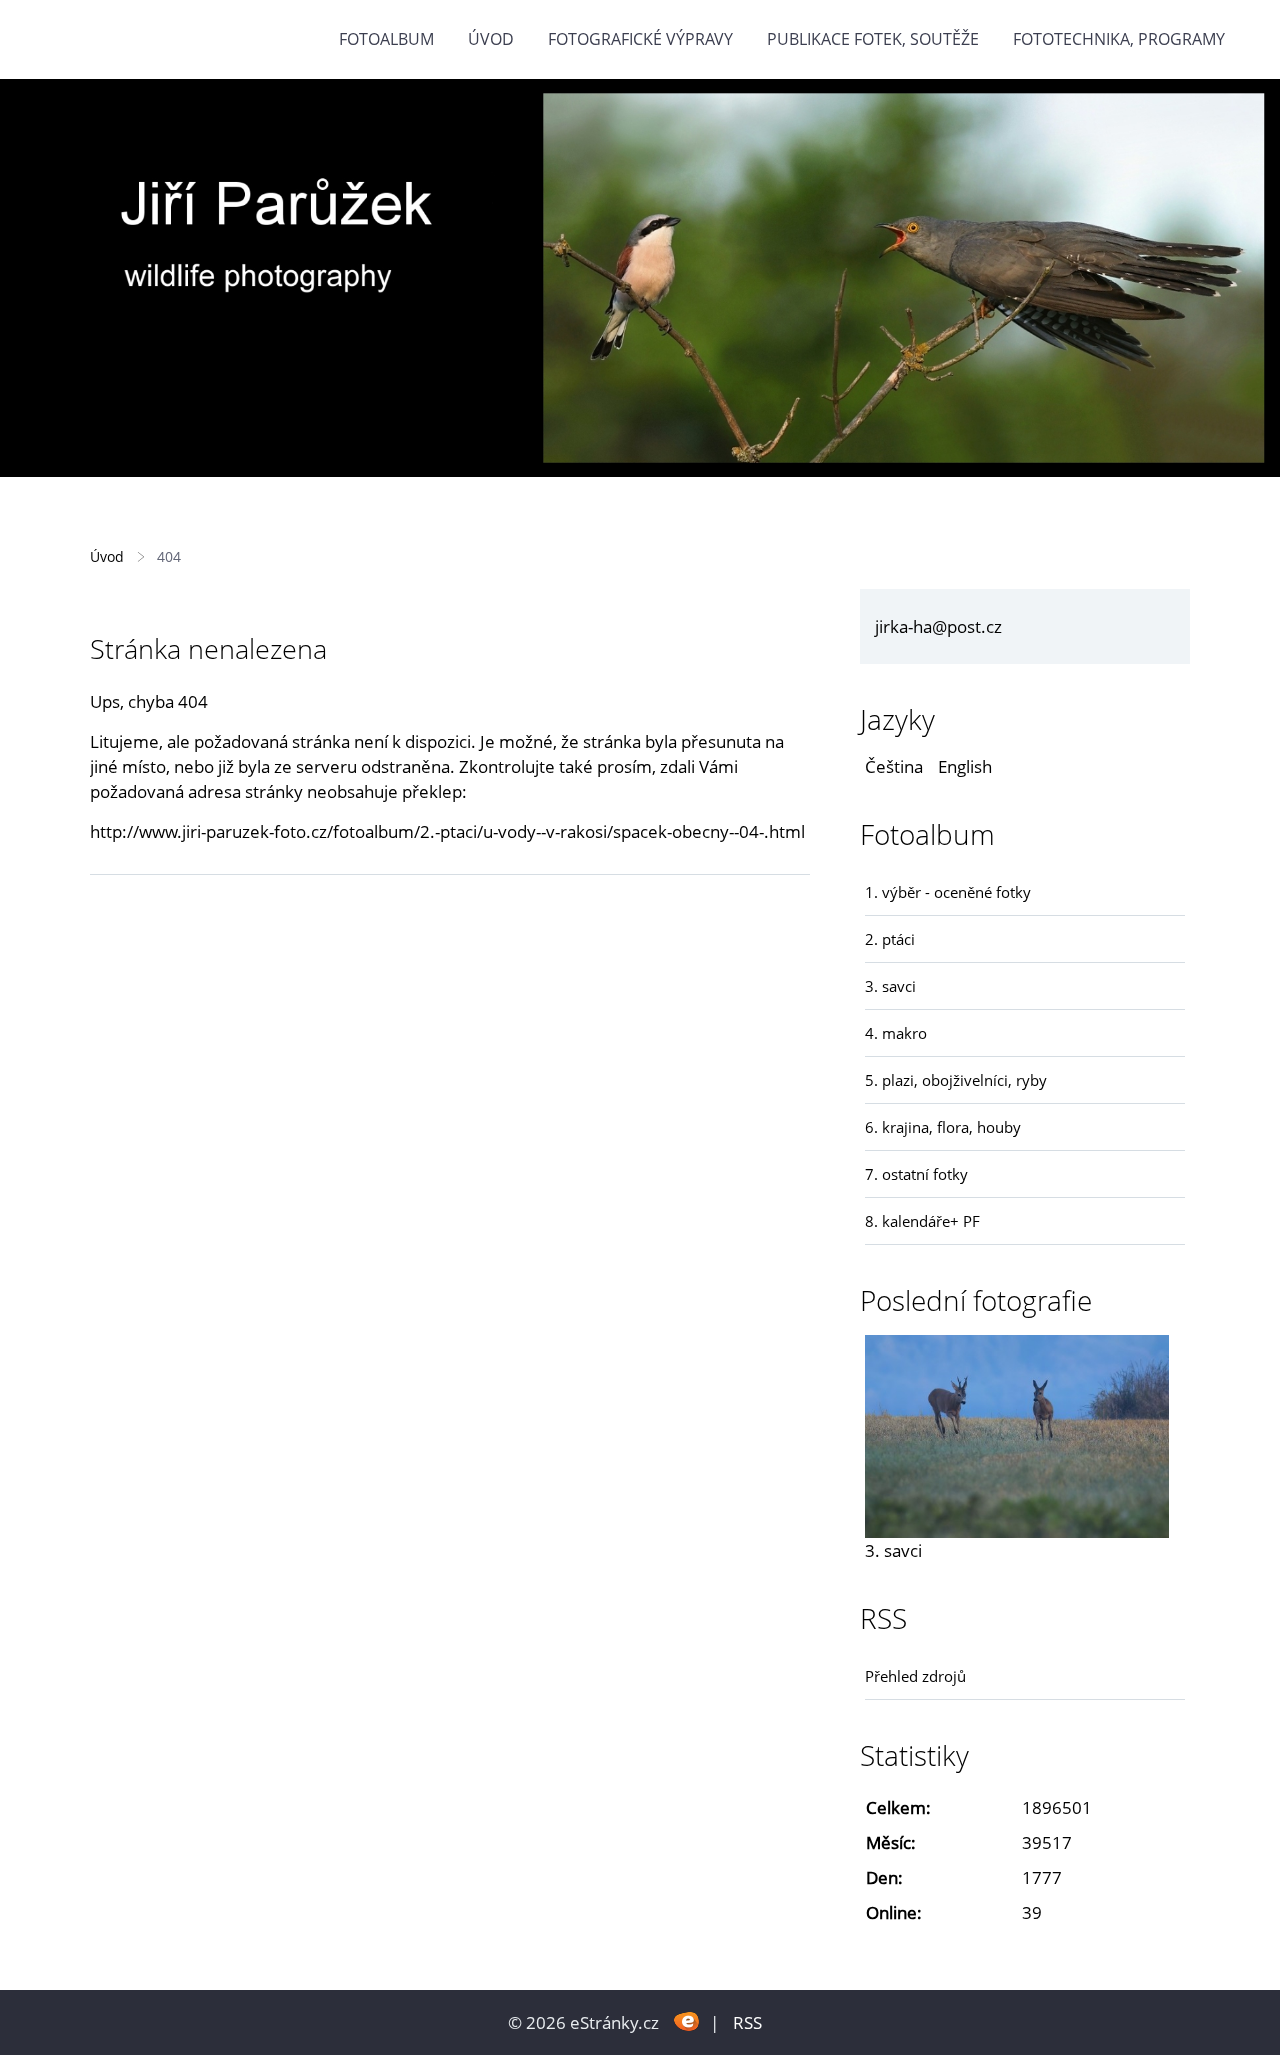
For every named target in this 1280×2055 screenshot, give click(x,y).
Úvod (491, 39)
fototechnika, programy (1119, 39)
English (965, 766)
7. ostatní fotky (916, 1174)
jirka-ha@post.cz (938, 626)
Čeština (894, 766)
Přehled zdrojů (915, 1676)
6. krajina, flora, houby (943, 1127)
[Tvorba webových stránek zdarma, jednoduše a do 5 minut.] (686, 2020)
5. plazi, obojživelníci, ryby (956, 1080)
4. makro (896, 1033)
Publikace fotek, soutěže (873, 39)
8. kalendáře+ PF (922, 1221)
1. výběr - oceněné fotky (948, 892)
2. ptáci (890, 939)
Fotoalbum (386, 39)
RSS (747, 2022)
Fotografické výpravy (640, 39)
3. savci (890, 986)
